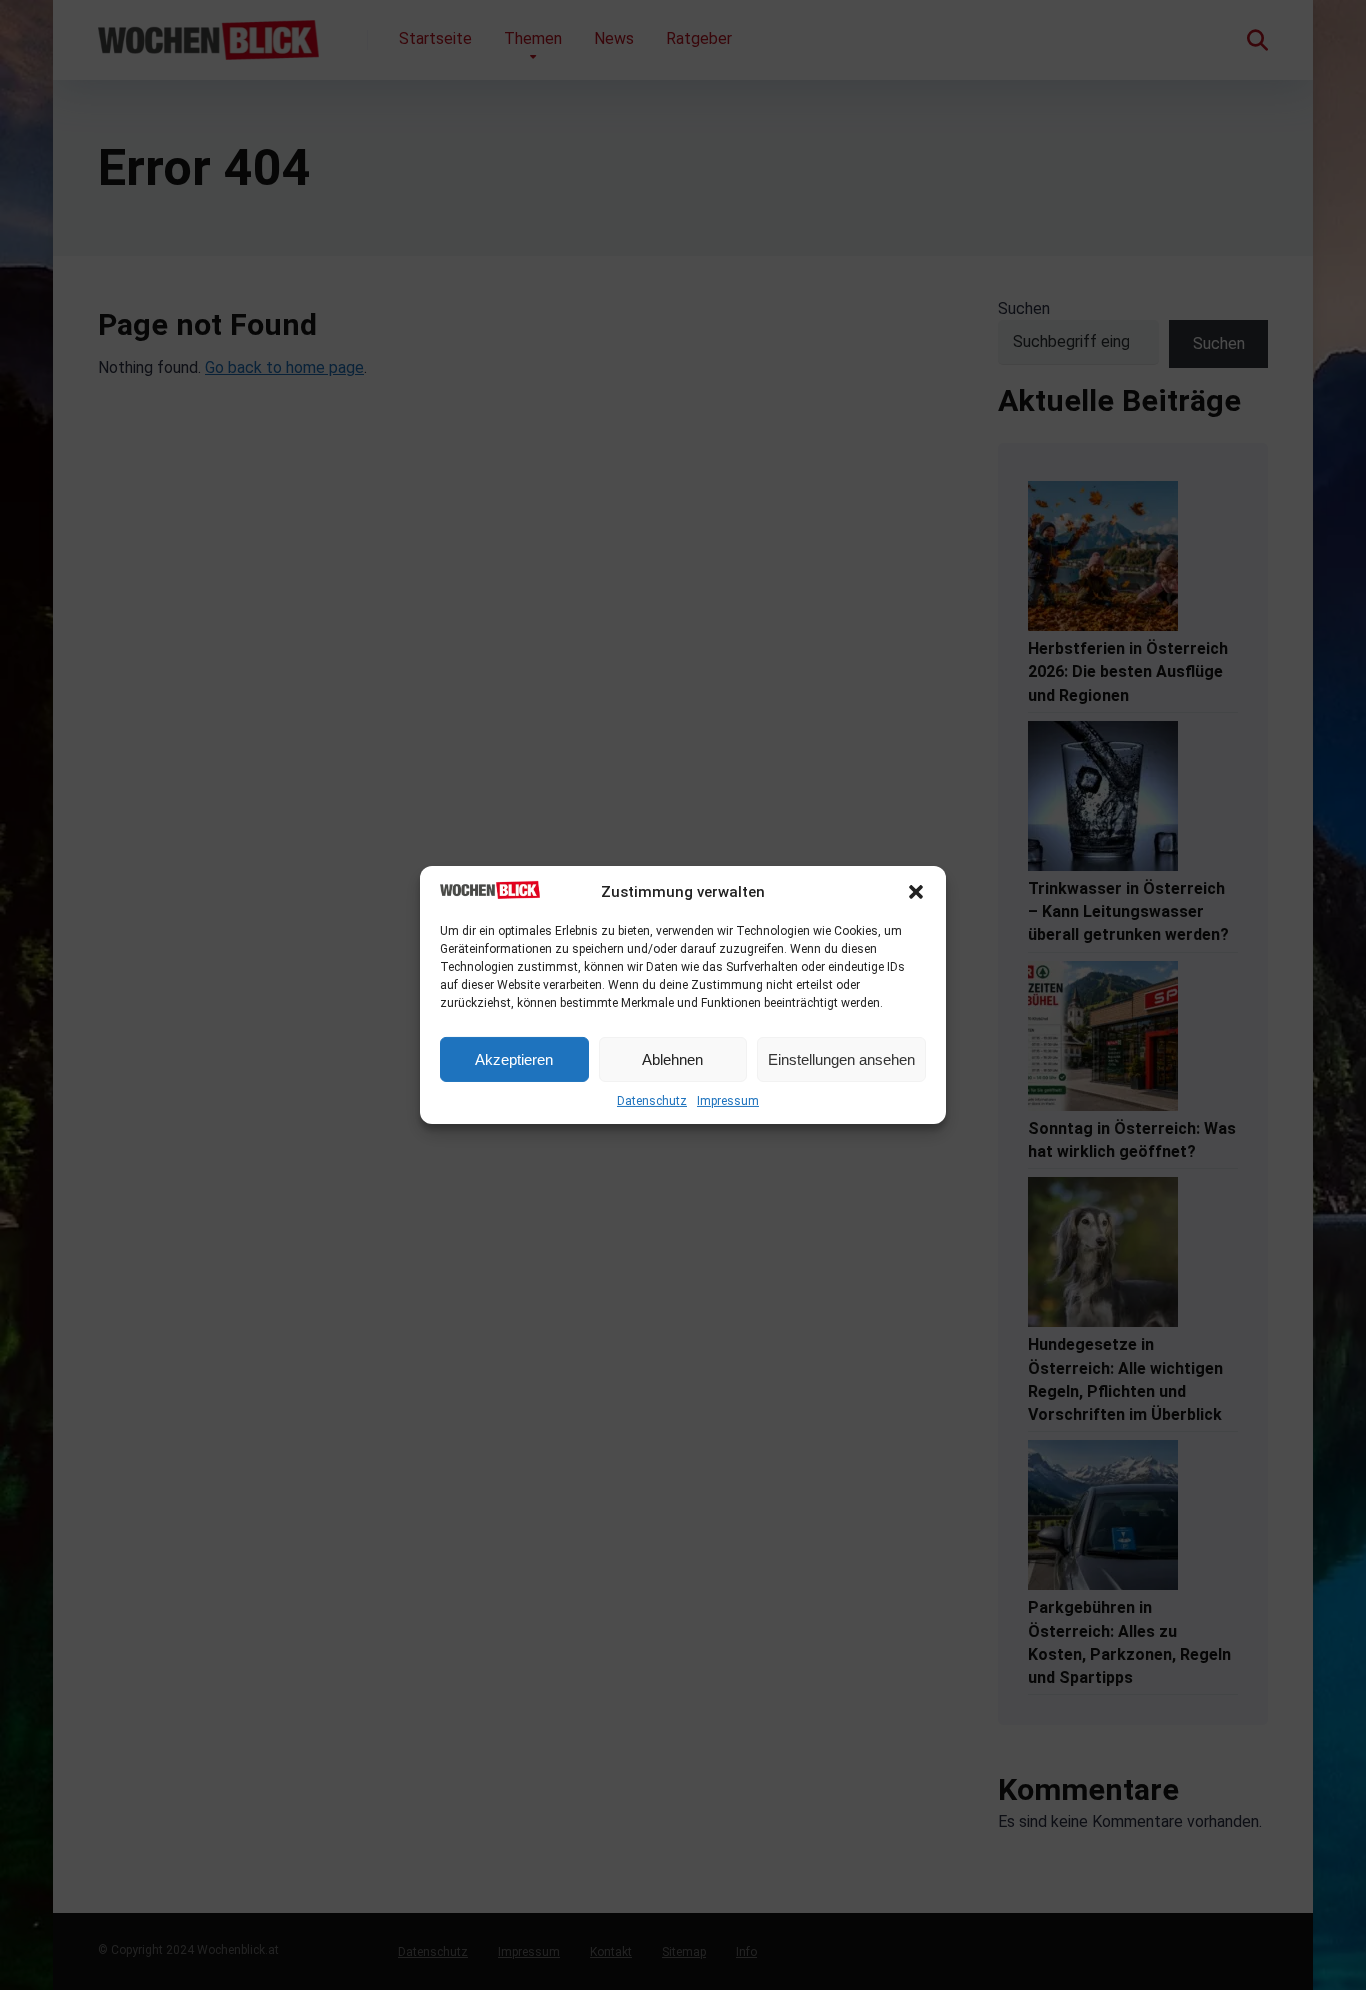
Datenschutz (652, 1101)
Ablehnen (672, 1059)
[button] (916, 892)
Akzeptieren (514, 1059)
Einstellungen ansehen (841, 1059)
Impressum (728, 1101)
